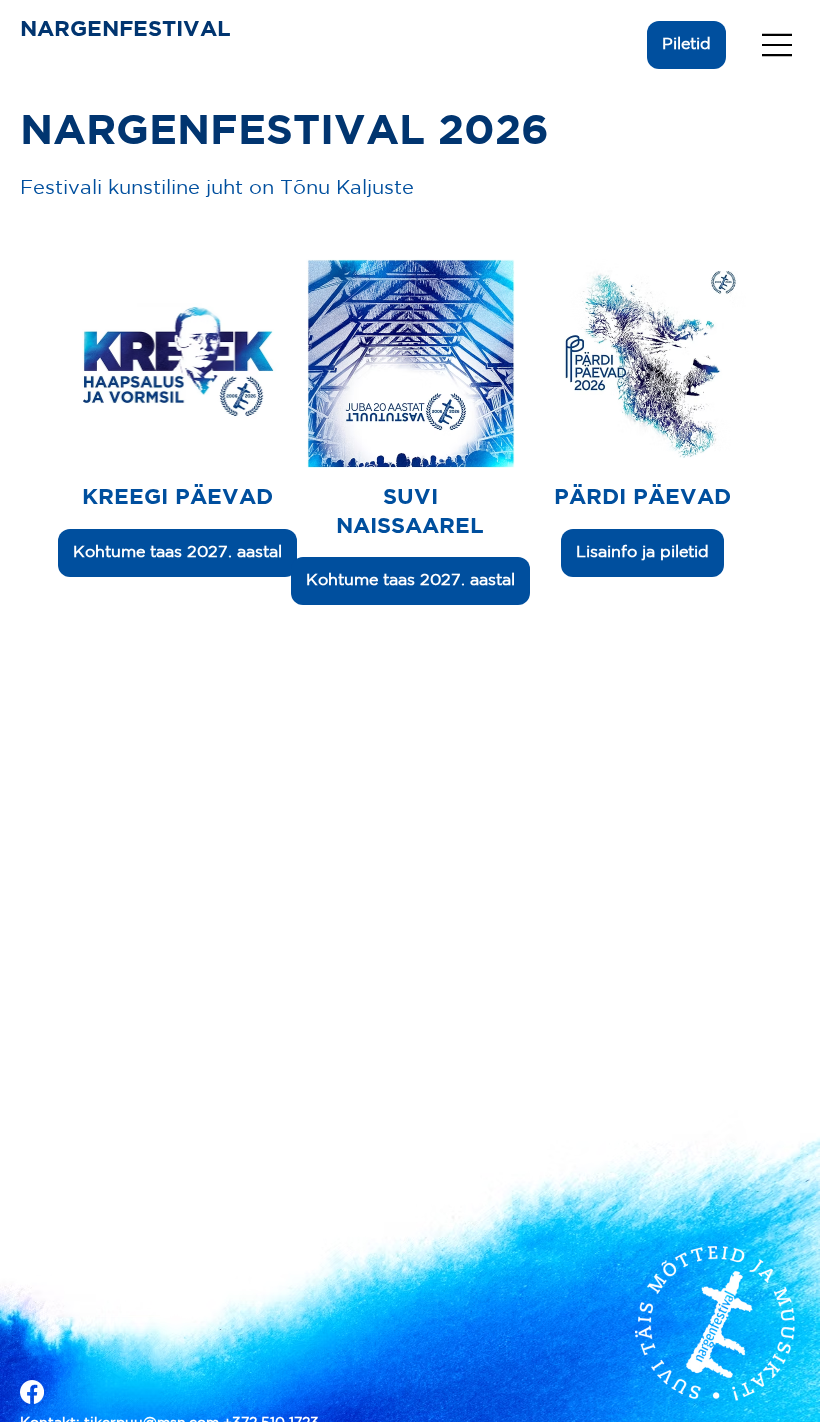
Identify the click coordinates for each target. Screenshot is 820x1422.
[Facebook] (32, 1392)
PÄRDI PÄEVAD (642, 498)
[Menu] (778, 45)
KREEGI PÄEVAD (177, 498)
